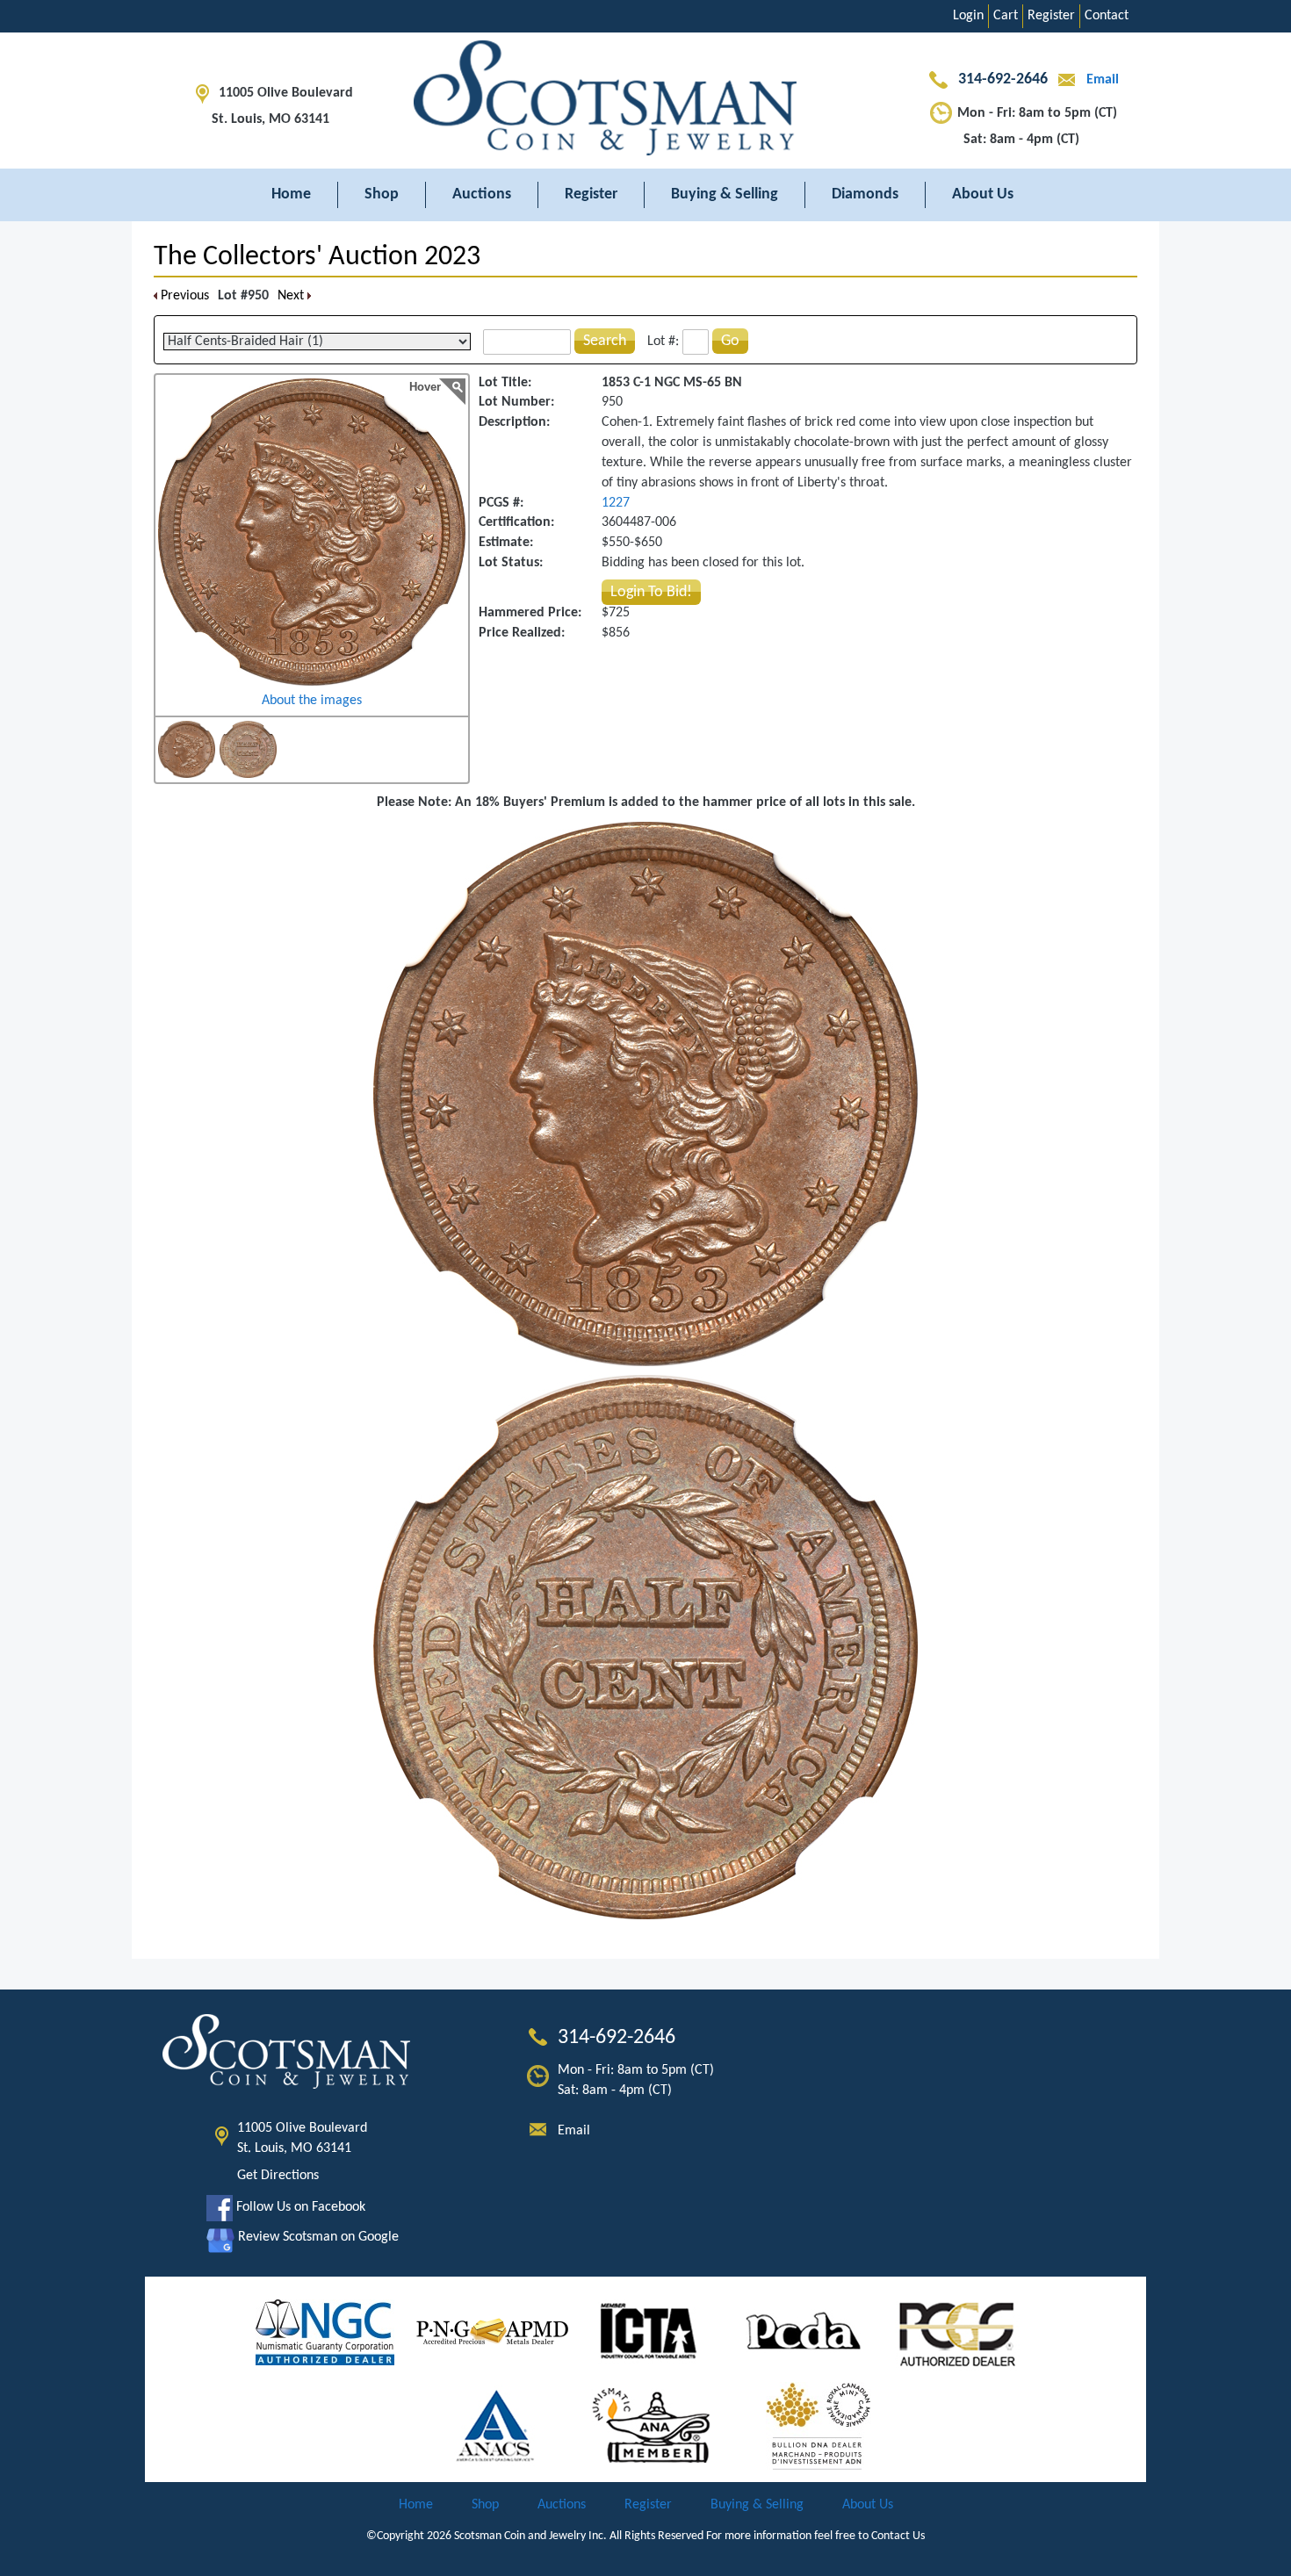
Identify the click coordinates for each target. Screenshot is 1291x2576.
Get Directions (278, 2176)
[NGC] (325, 2332)
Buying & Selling (725, 194)
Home (291, 194)
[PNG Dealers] (492, 2332)
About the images (312, 701)
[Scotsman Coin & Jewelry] (645, 101)
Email (1101, 80)
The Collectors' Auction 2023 (317, 257)
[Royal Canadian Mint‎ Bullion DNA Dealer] (819, 2426)
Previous (183, 296)
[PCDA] (804, 2332)
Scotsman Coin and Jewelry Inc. (530, 2536)
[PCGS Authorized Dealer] (959, 2332)
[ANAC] (496, 2426)
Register (1051, 16)
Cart (1006, 16)
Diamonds (865, 194)
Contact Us (898, 2536)
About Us (983, 194)
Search (605, 341)
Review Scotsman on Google (317, 2237)
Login (968, 16)
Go (730, 341)
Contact (1107, 16)
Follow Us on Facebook (299, 2207)
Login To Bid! (651, 592)
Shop (382, 194)
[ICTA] (649, 2332)
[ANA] (651, 2426)
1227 (616, 503)
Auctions (482, 194)
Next (292, 296)
